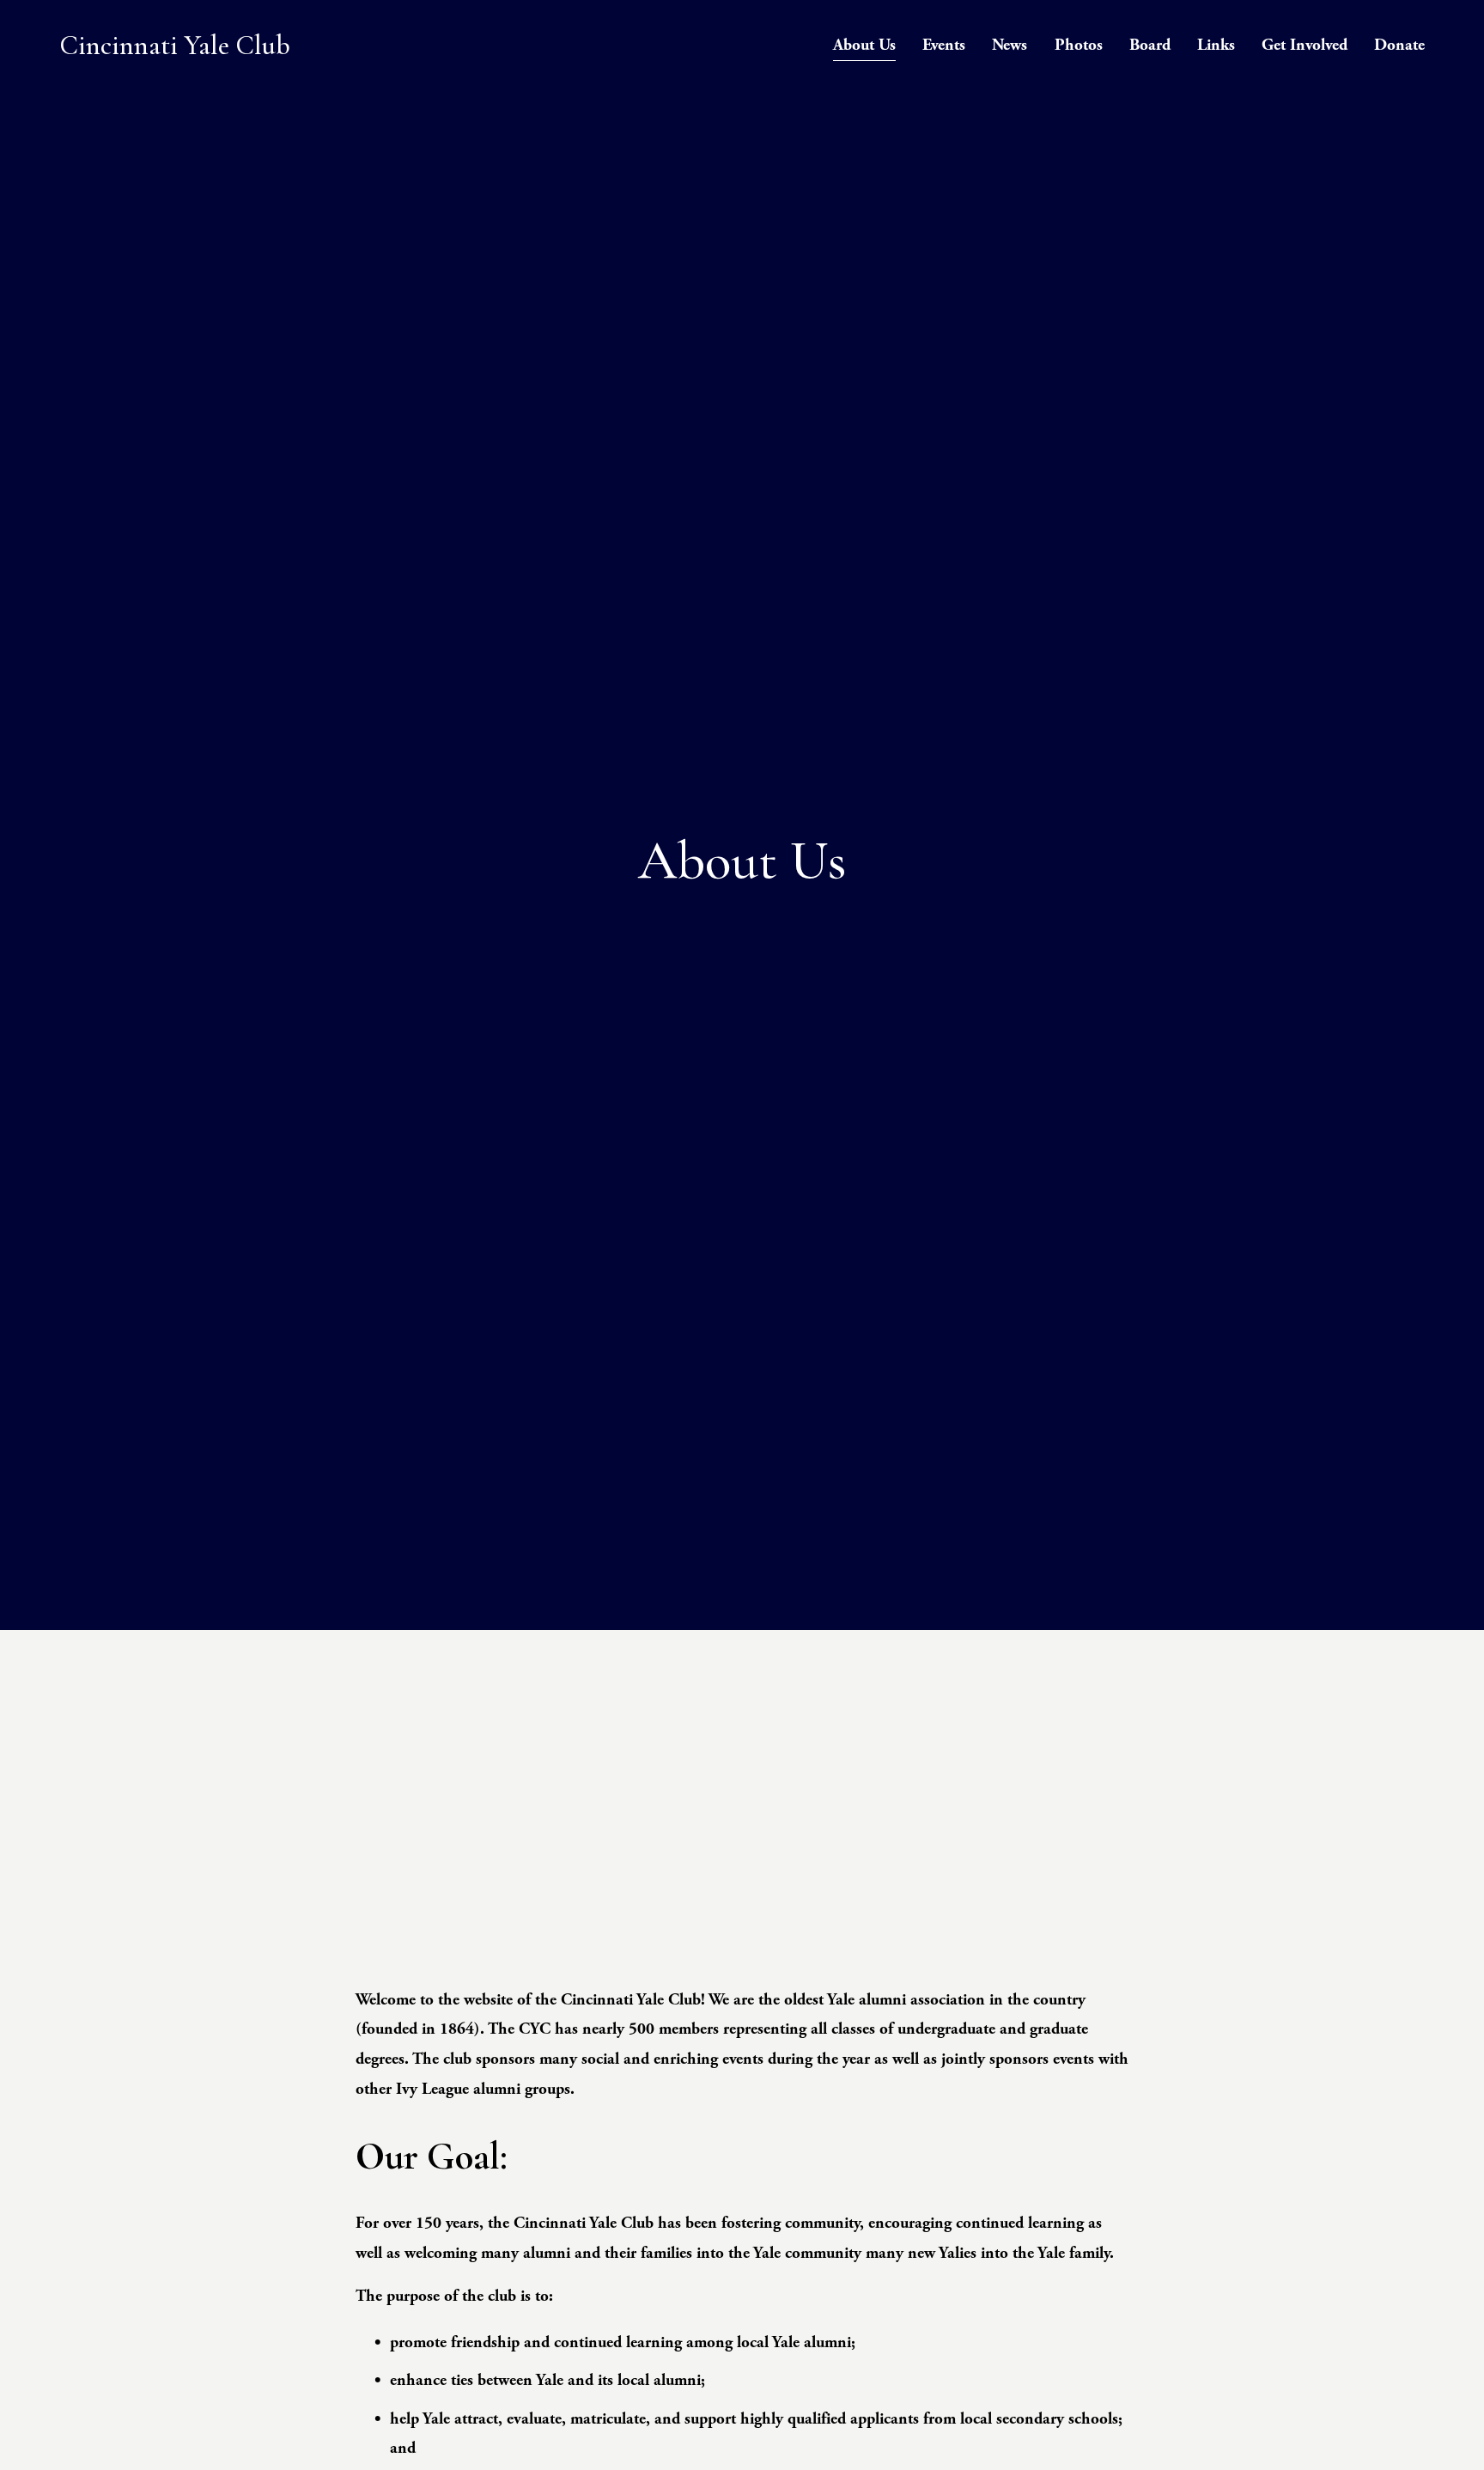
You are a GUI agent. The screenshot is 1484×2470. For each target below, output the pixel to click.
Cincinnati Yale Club (175, 45)
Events (944, 45)
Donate (1399, 45)
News (1010, 45)
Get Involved (1305, 45)
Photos (1079, 45)
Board (1150, 45)
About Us (864, 45)
